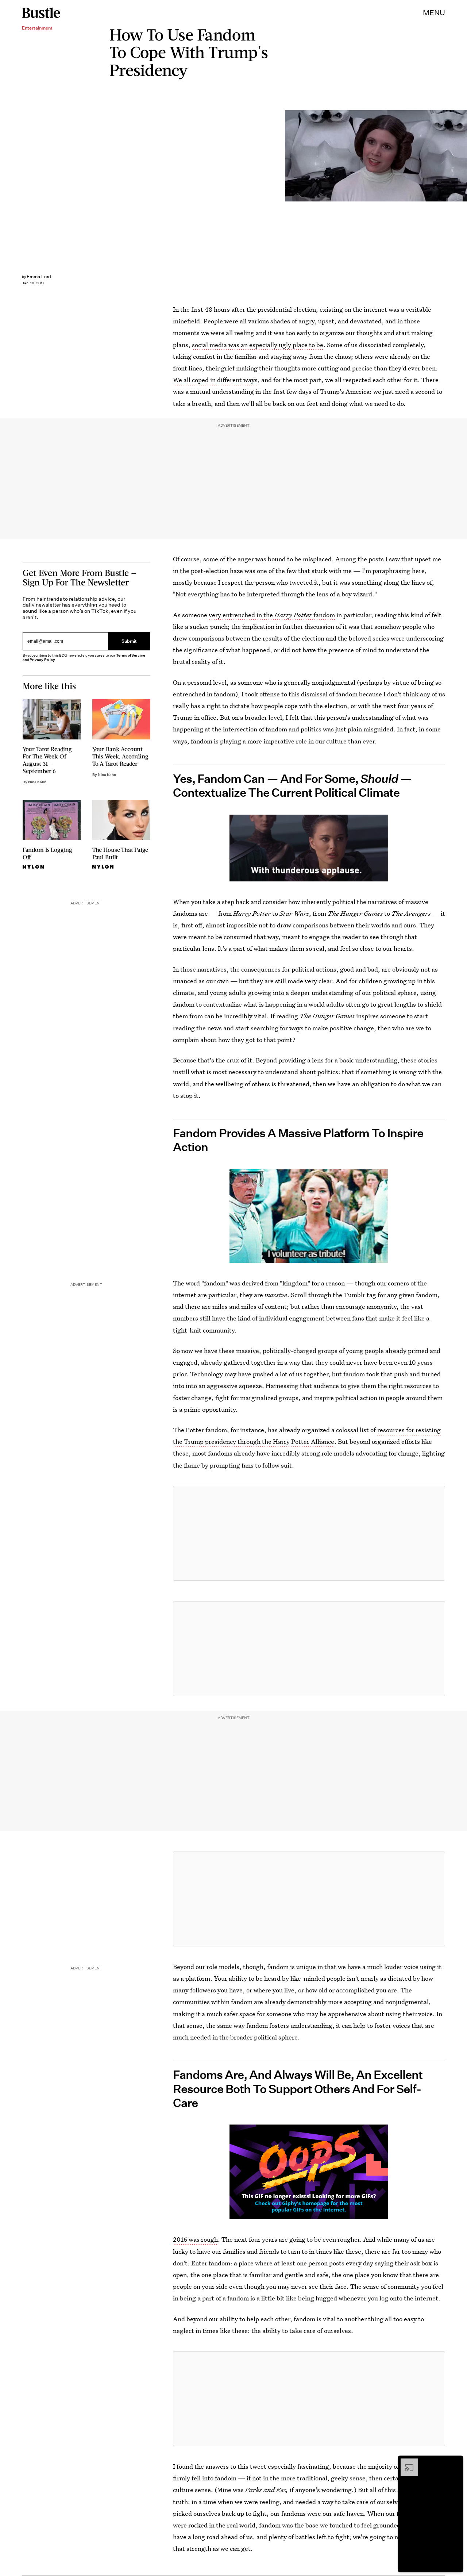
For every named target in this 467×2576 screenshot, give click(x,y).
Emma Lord (39, 276)
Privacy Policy (42, 660)
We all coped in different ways (215, 380)
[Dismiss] (455, 2462)
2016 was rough (195, 2239)
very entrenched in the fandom (272, 615)
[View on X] (309, 1533)
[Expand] (406, 2462)
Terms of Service (130, 655)
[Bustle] (41, 13)
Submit (129, 641)
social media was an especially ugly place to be (258, 345)
